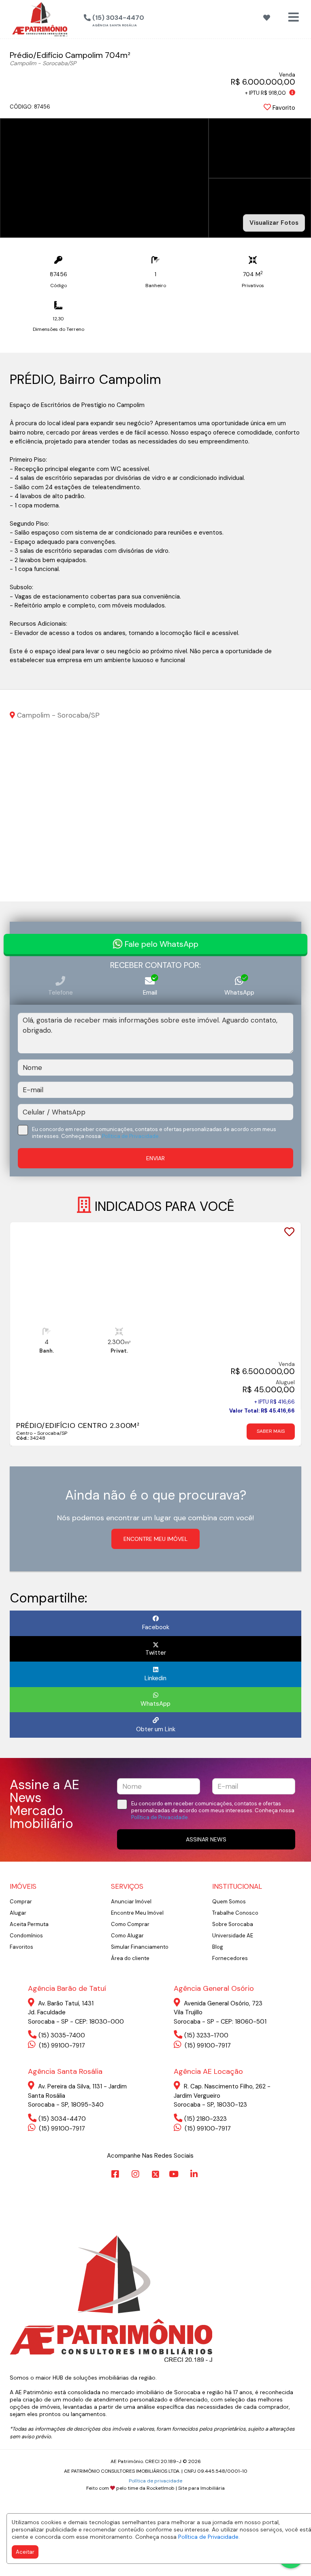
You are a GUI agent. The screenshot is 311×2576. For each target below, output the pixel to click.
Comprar (21, 1902)
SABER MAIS (271, 1431)
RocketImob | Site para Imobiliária (186, 2488)
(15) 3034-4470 (62, 2119)
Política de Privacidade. (209, 2537)
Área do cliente (130, 1958)
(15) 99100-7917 (61, 2045)
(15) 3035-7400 (62, 2035)
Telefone (61, 993)
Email (150, 993)
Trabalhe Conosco (235, 1913)
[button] (155, 18)
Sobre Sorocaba (233, 1924)
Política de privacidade (155, 2481)
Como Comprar (130, 1924)
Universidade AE (233, 1936)
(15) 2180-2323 (206, 2119)
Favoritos (21, 1947)
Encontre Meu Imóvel (137, 1913)
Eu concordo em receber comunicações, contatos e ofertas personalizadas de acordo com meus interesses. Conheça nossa (154, 1133)
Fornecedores (230, 1958)
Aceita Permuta (29, 1924)
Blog (218, 1947)
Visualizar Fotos (274, 223)
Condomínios (26, 1936)
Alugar (18, 1913)
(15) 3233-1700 (206, 2035)
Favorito (283, 108)
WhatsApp (239, 993)
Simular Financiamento (140, 1947)
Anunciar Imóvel (131, 1902)
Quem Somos (229, 1902)
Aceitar (25, 2552)
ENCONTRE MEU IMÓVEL (155, 1539)
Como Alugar (127, 1936)
